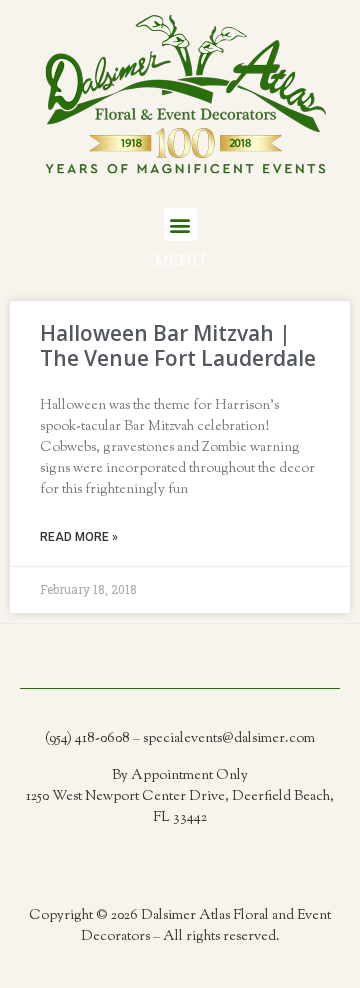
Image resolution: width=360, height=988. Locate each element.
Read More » (79, 537)
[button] (180, 224)
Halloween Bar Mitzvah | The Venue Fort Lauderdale (178, 345)
